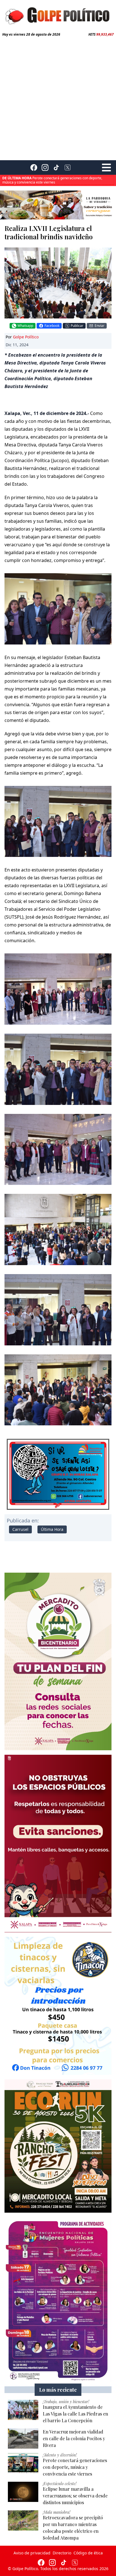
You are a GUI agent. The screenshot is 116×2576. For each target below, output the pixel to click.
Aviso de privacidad (32, 2553)
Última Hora (52, 1529)
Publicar (77, 326)
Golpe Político (26, 337)
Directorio (62, 2553)
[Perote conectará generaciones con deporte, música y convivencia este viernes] (23, 2463)
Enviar (100, 326)
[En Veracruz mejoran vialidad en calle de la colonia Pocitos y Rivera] (23, 2439)
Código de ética (88, 2553)
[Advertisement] (58, 97)
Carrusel (20, 1529)
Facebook (52, 326)
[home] (58, 15)
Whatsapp (25, 326)
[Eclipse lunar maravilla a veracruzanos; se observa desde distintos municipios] (23, 2492)
